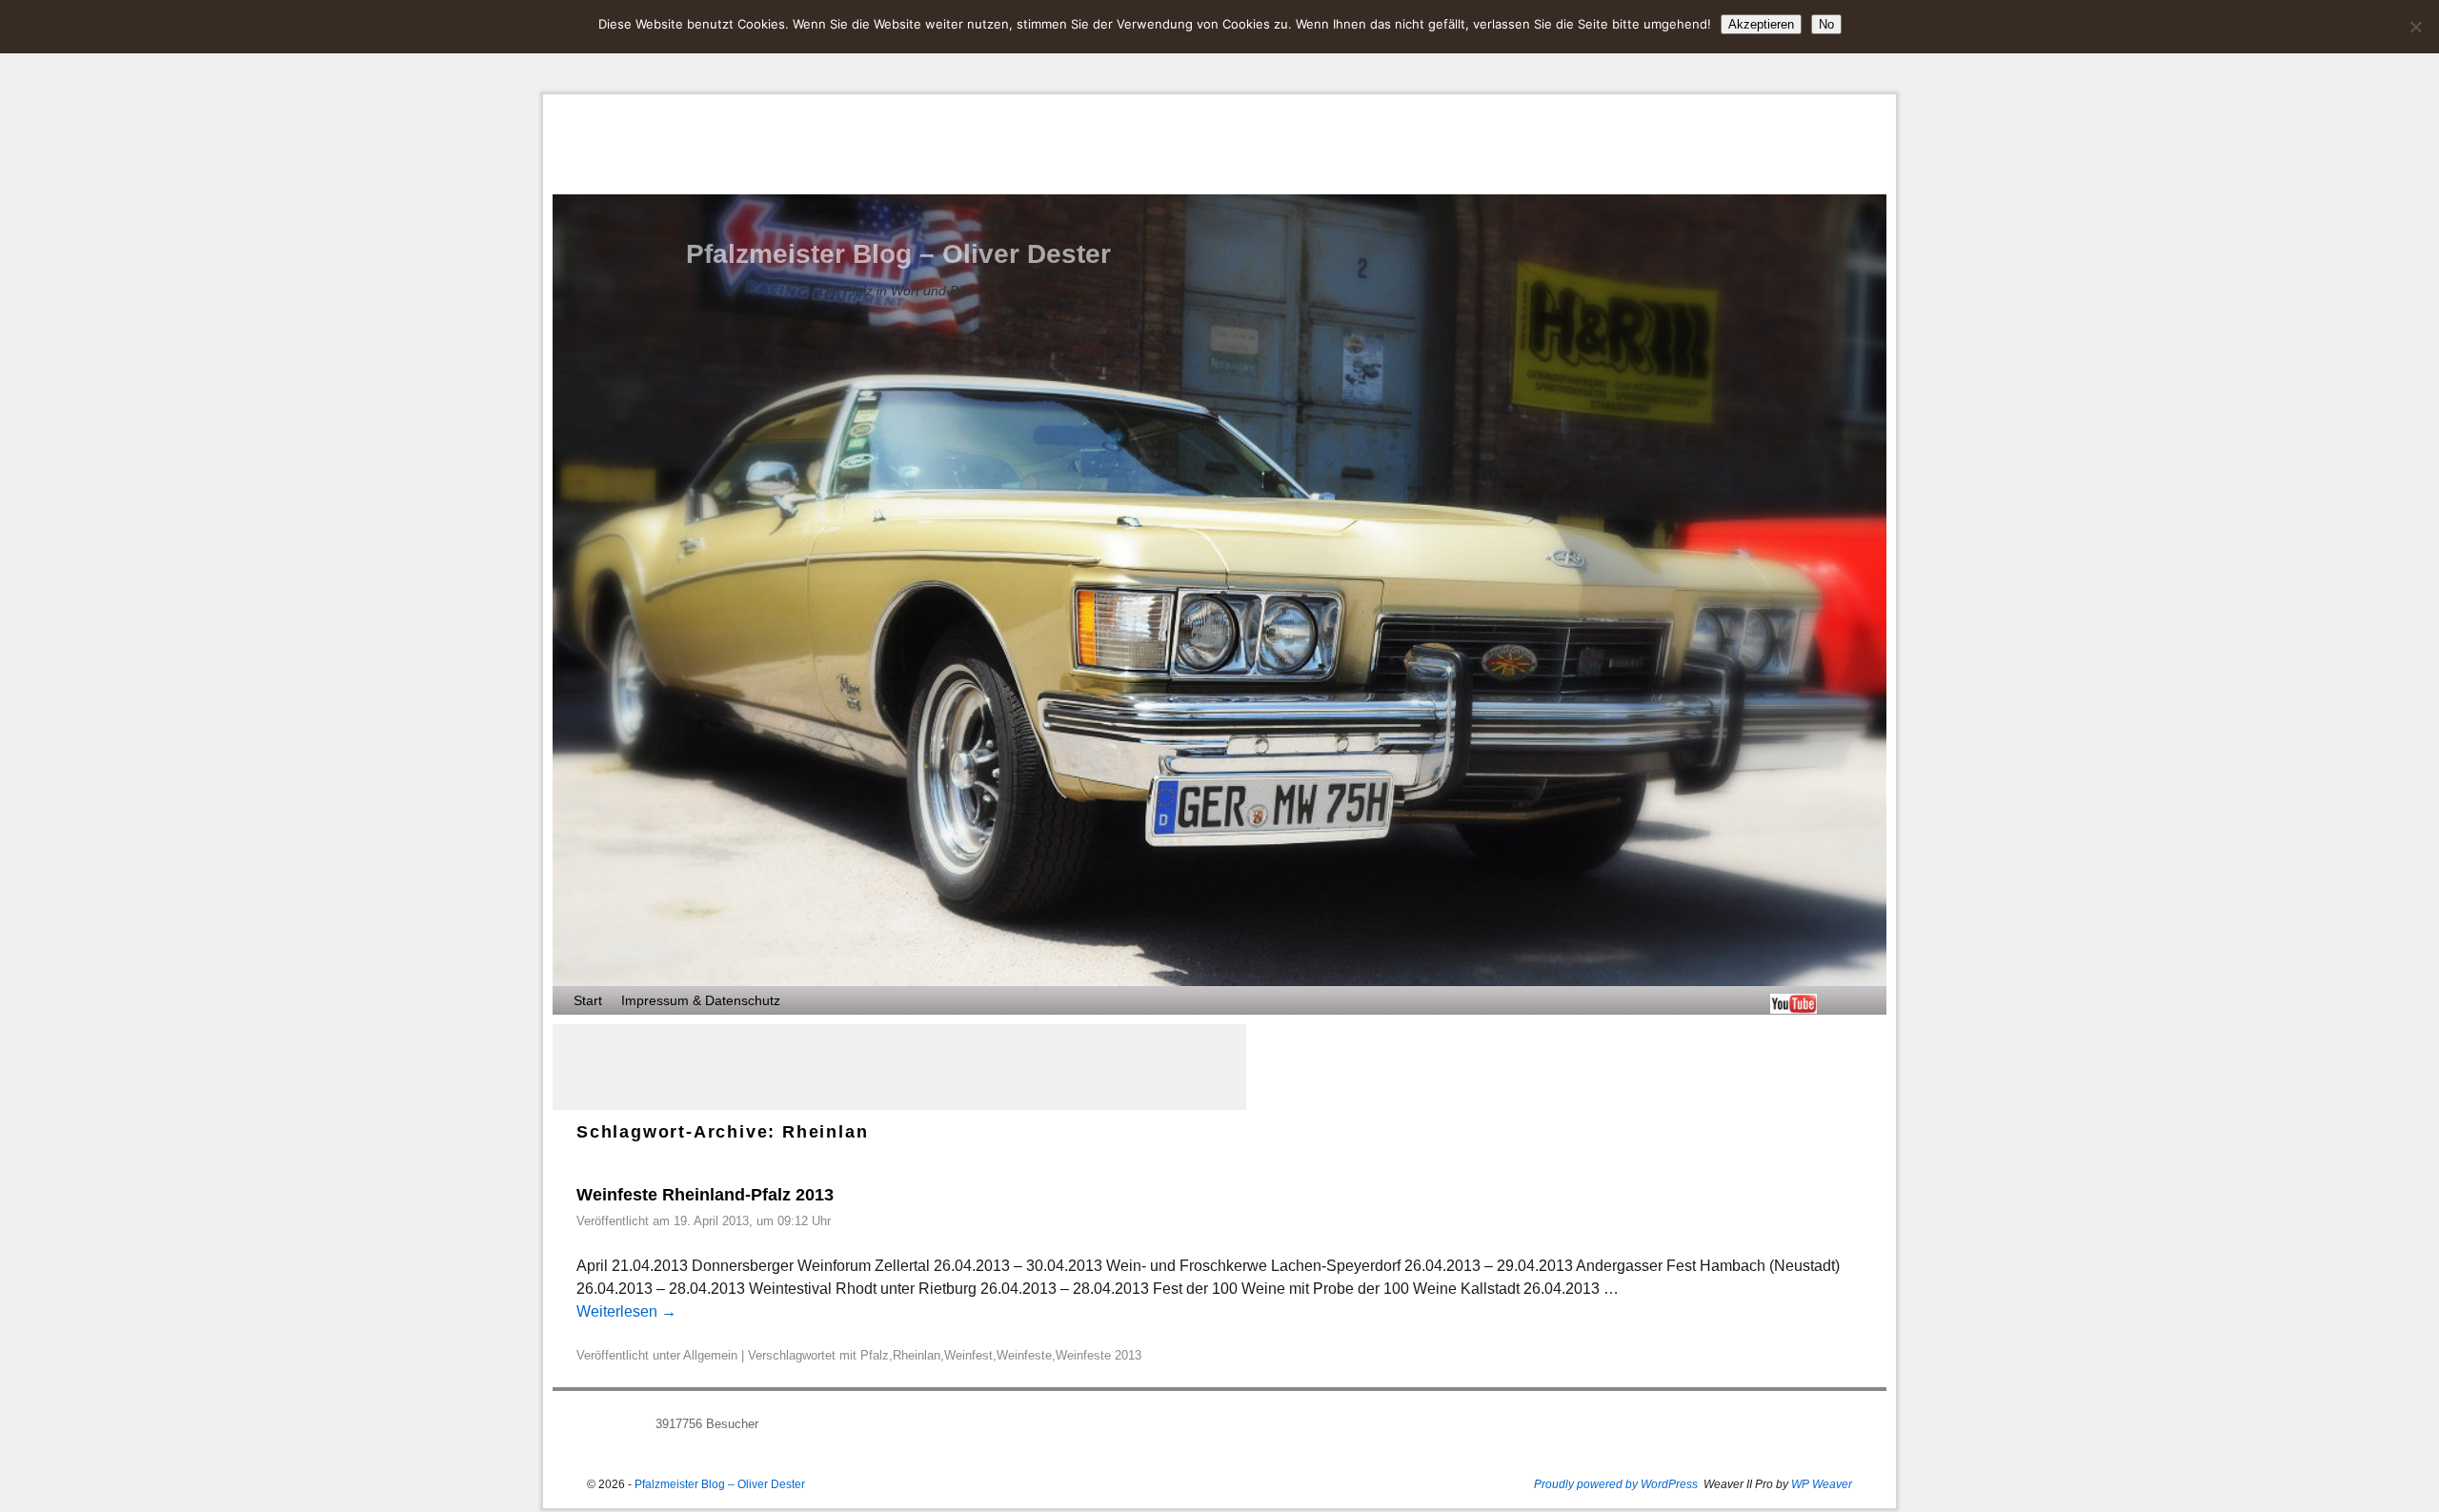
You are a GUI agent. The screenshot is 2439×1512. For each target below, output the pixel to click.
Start (588, 1000)
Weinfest (968, 1355)
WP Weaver (1822, 1484)
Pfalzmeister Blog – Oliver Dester (898, 254)
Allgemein (710, 1355)
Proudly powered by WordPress (1616, 1484)
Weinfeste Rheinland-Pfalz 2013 (705, 1195)
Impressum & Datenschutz (701, 1000)
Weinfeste (1024, 1355)
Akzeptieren (1761, 24)
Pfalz (875, 1355)
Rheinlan (917, 1355)
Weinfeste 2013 (1099, 1355)
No (1826, 24)
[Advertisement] (899, 1067)
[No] (2415, 27)
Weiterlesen (626, 1311)
